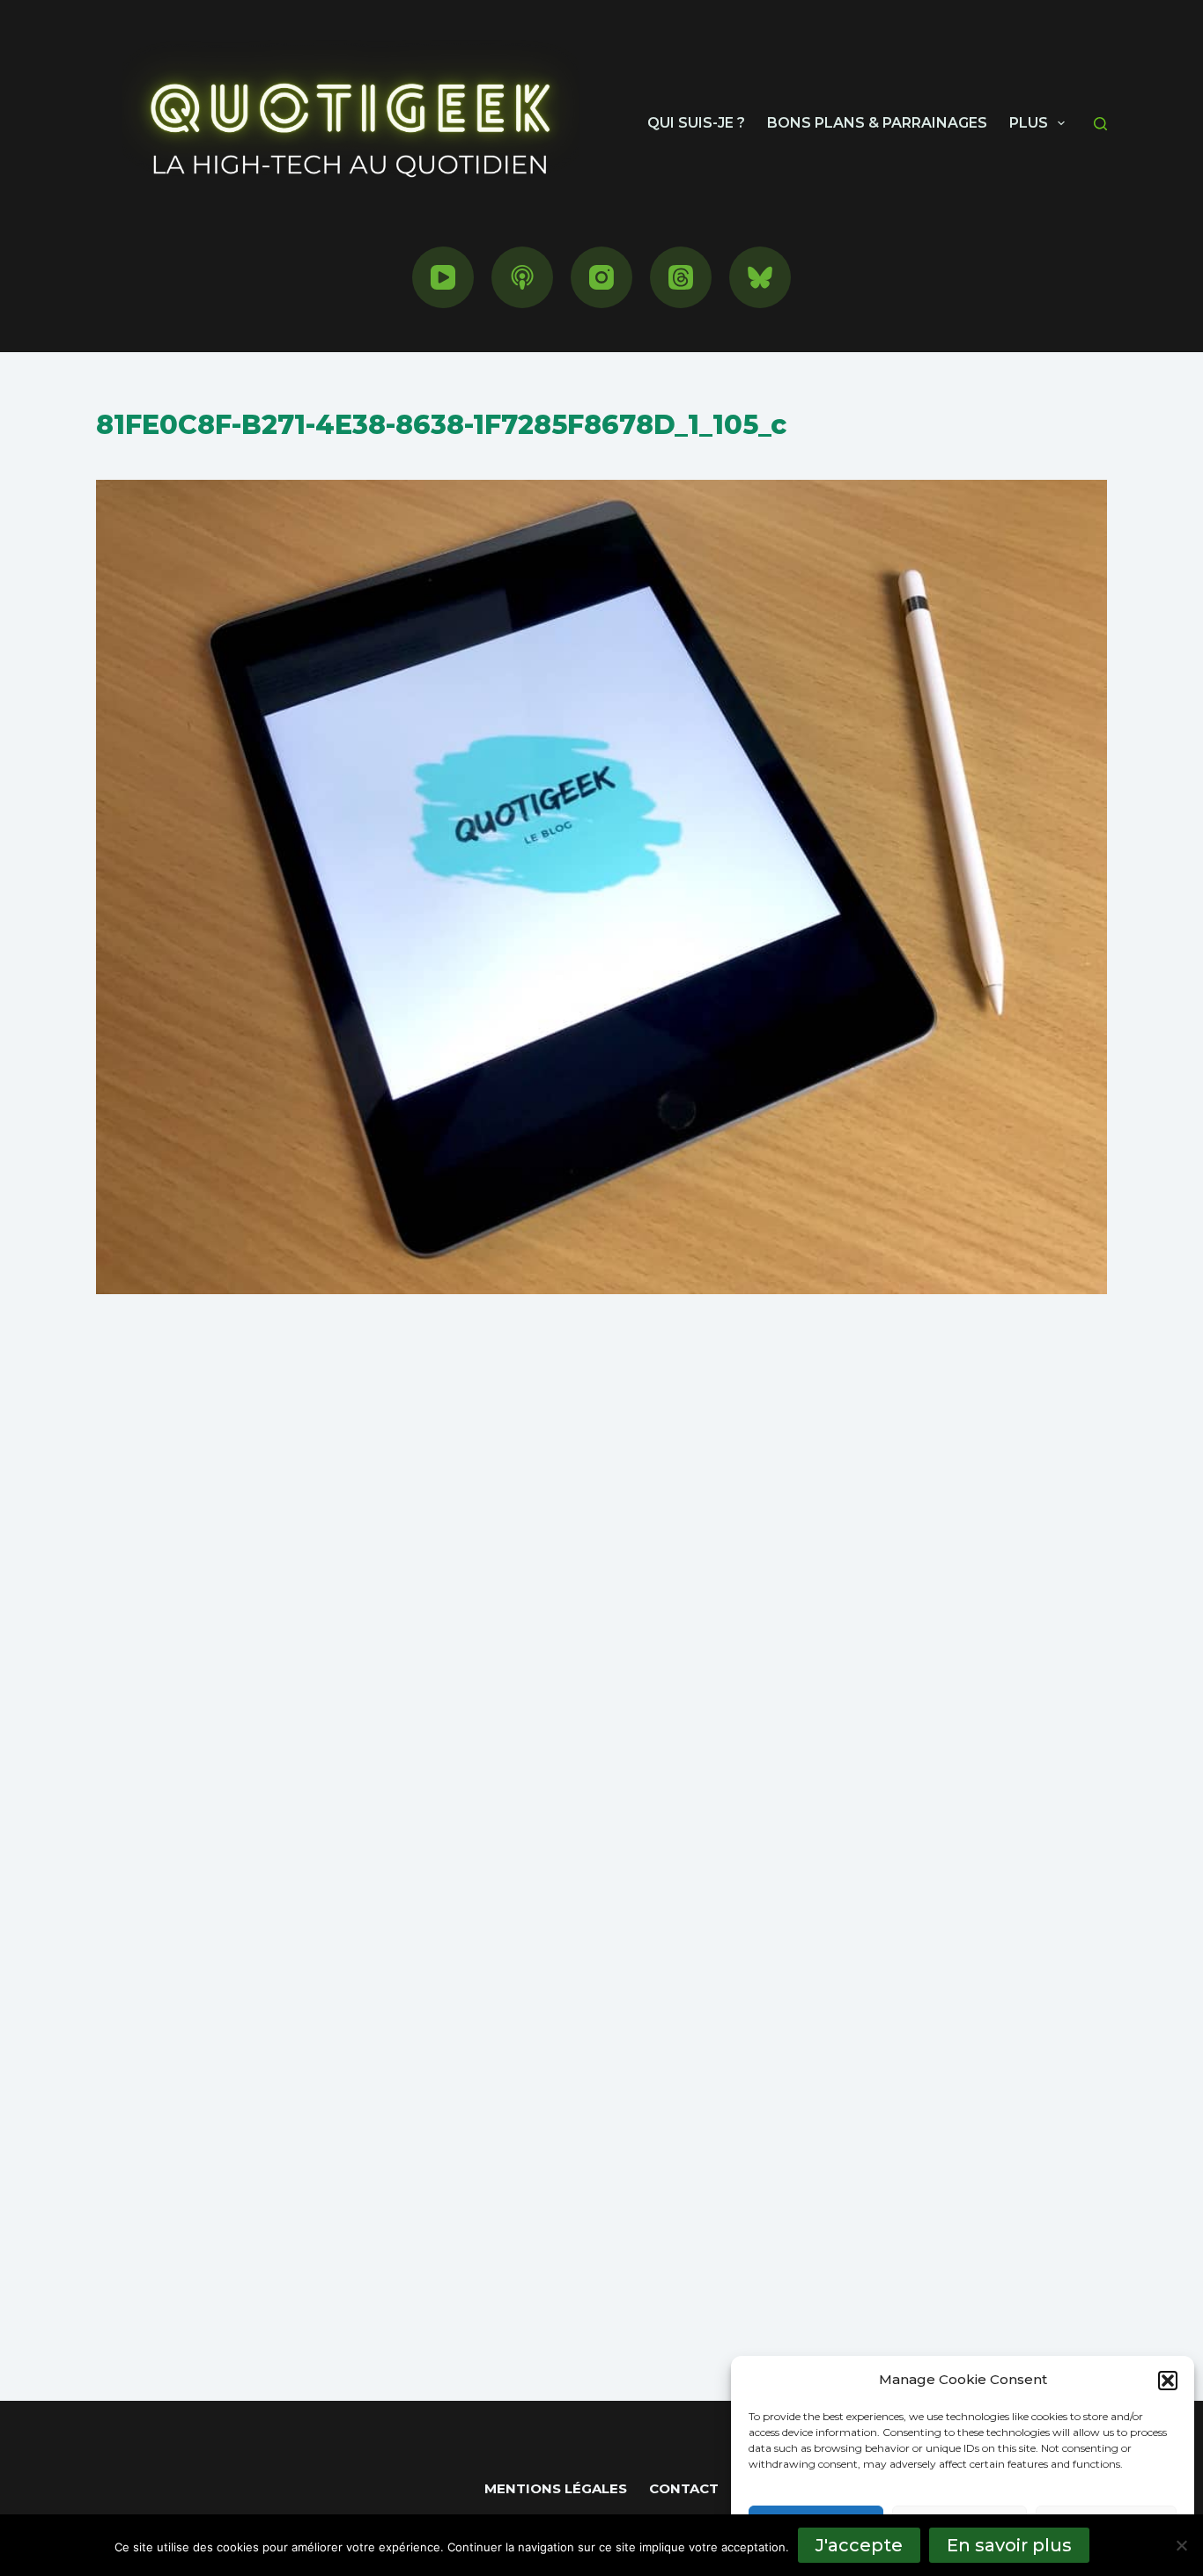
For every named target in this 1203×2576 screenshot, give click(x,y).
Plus (1029, 123)
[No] (1181, 2545)
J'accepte (859, 2545)
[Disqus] (601, 1626)
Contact (684, 2488)
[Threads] (681, 277)
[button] (1168, 2381)
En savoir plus (1009, 2545)
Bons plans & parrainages (877, 123)
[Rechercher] (1100, 124)
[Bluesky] (760, 277)
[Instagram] (601, 277)
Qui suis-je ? (696, 123)
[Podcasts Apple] (522, 277)
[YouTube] (443, 277)
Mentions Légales (556, 2488)
